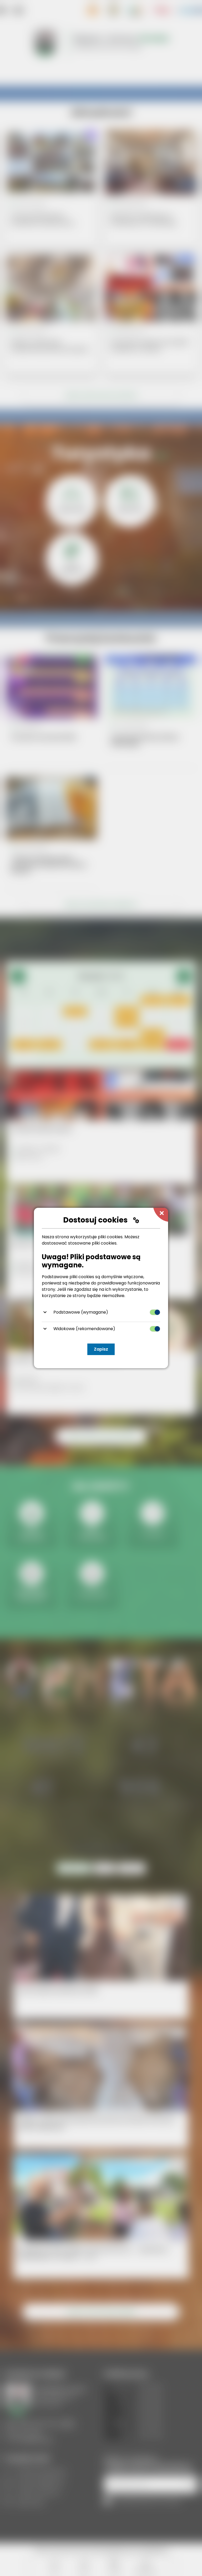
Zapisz (101, 1349)
